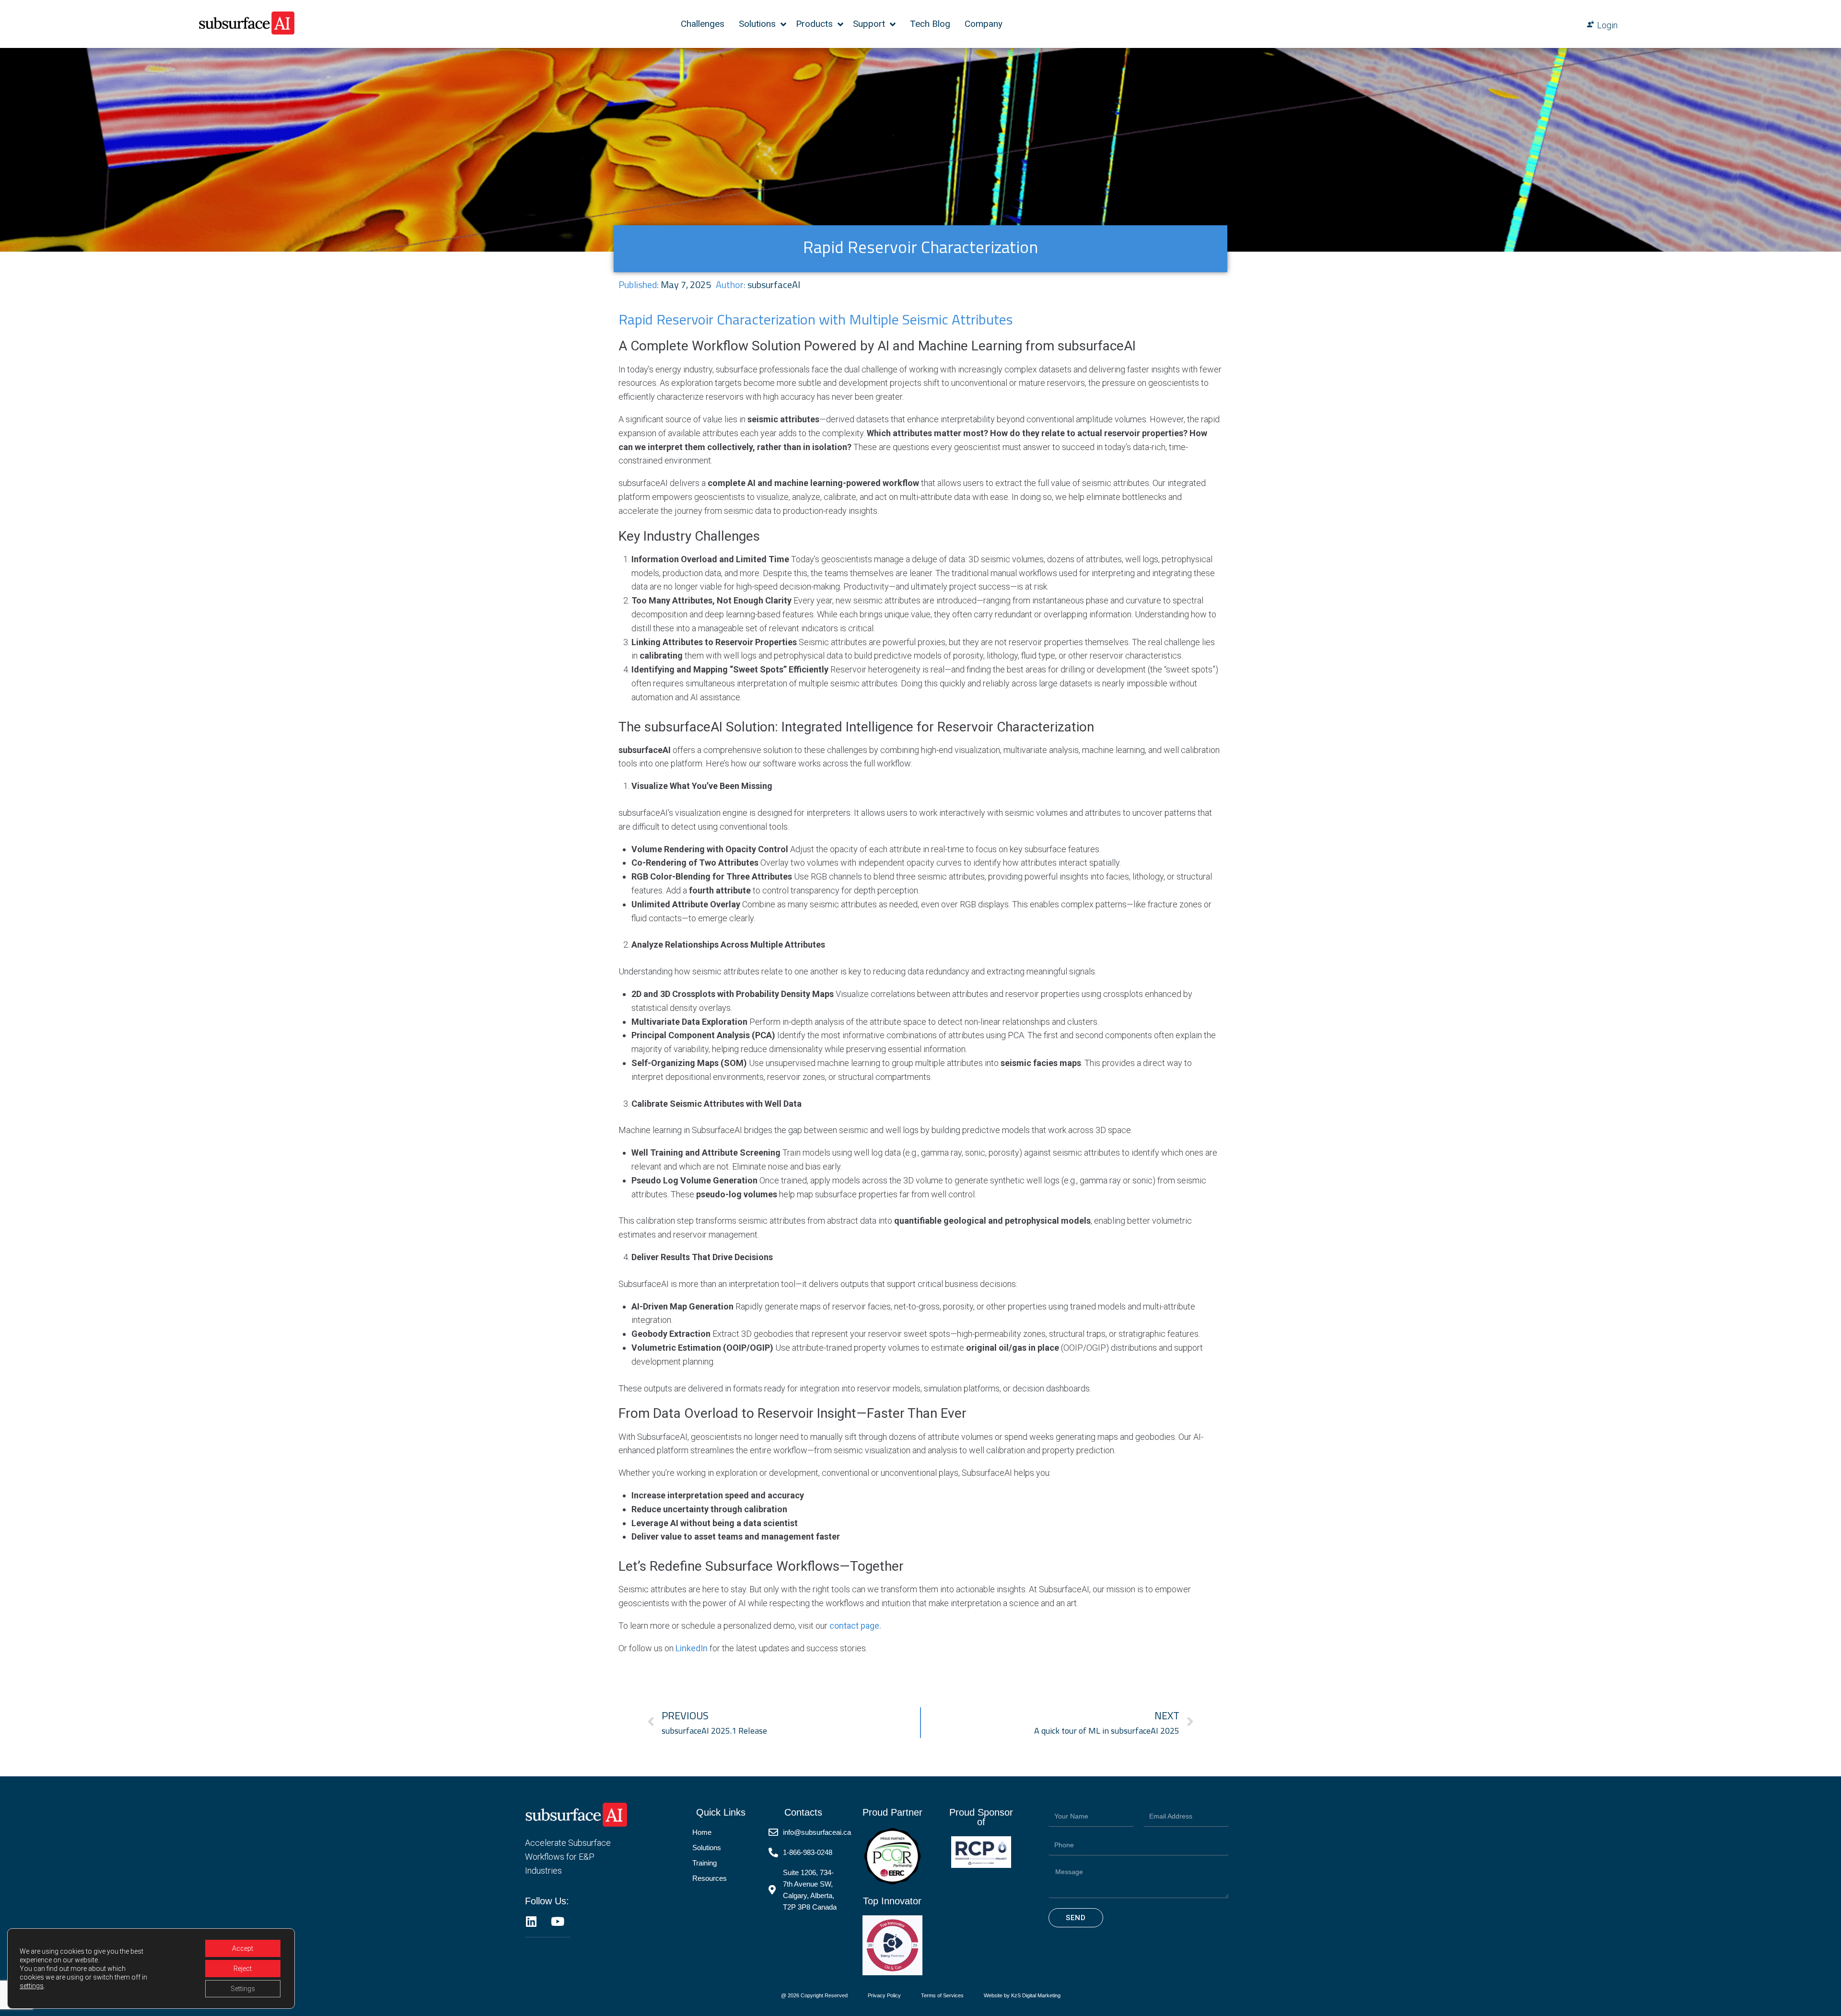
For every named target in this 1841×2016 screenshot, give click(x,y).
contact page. (855, 1626)
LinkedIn (692, 1648)
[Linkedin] (531, 1921)
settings (32, 1986)
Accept (243, 1948)
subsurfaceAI (774, 284)
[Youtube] (557, 1921)
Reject (243, 1969)
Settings (243, 1989)
